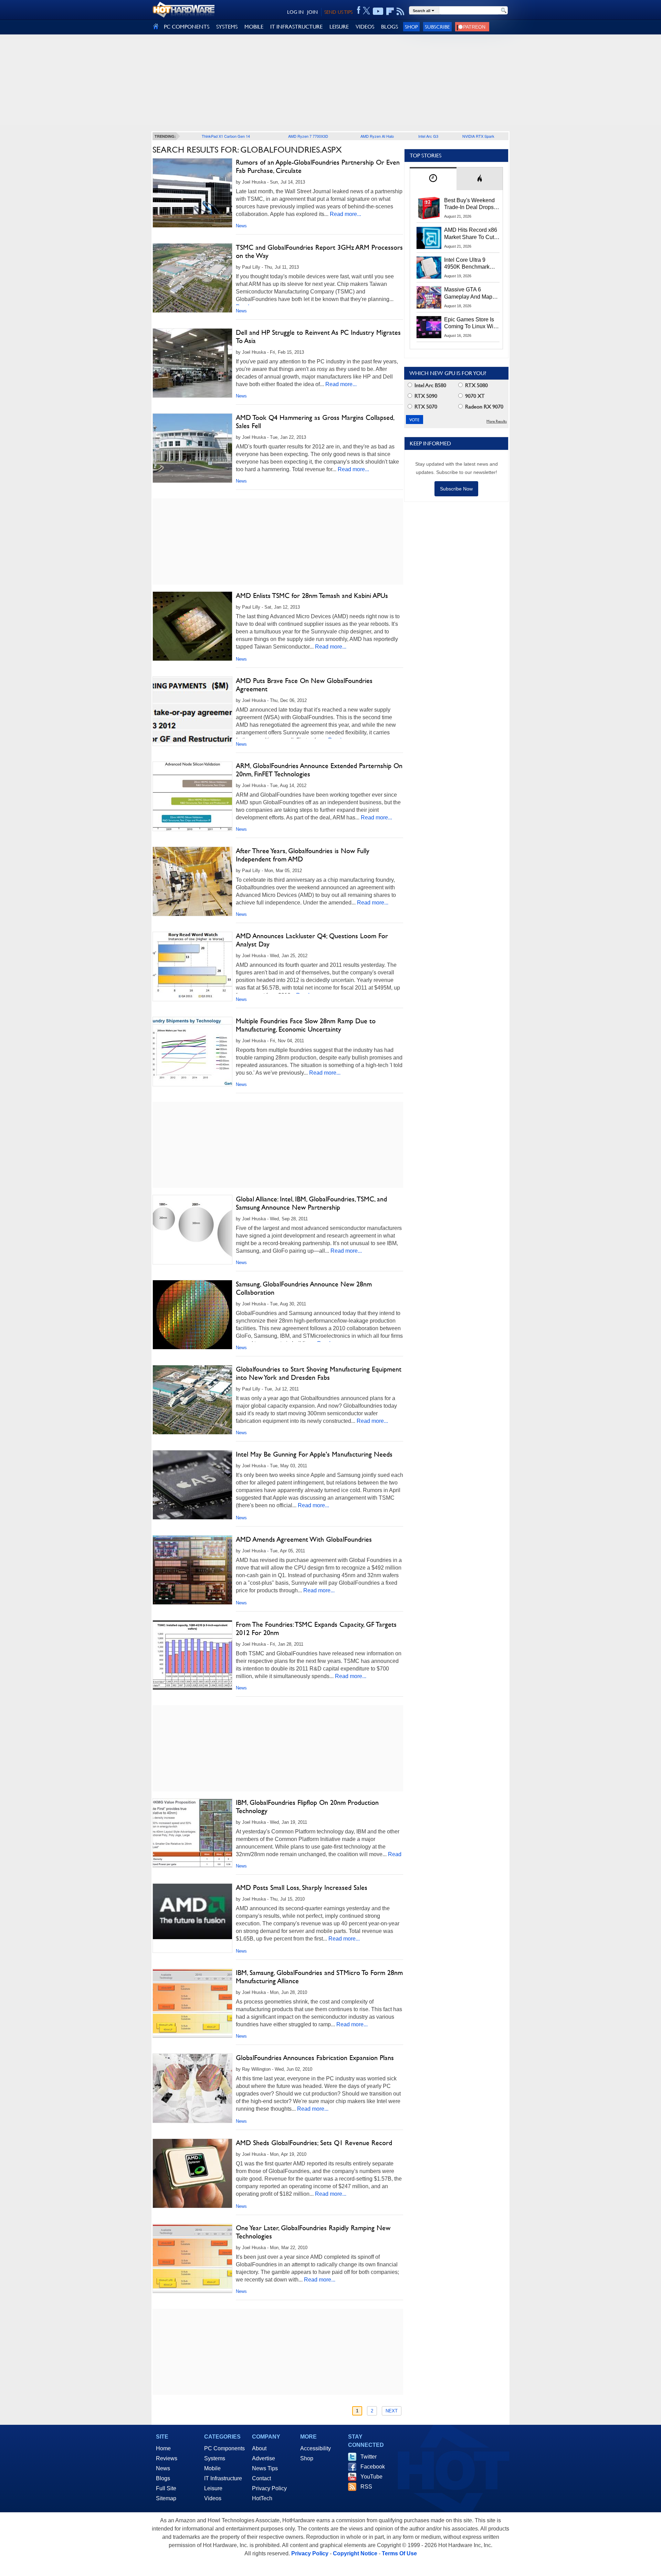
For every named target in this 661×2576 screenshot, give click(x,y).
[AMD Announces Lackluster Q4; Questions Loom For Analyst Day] (192, 966)
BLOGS (390, 27)
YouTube (371, 2477)
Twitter (369, 2457)
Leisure (213, 2488)
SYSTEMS (227, 27)
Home (163, 2448)
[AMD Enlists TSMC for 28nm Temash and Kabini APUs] (192, 626)
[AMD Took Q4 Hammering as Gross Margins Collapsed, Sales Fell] (192, 448)
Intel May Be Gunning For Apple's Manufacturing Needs (314, 1454)
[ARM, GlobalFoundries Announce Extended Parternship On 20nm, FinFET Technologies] (192, 796)
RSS (366, 2487)
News (241, 226)
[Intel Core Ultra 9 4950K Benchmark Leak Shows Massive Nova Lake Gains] (429, 268)
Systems (215, 2458)
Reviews (167, 2458)
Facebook (373, 2467)
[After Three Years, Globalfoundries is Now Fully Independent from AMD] (192, 881)
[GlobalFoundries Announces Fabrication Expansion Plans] (192, 2088)
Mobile (212, 2468)
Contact (261, 2478)
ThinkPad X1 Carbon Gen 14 (226, 136)
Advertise (264, 2458)
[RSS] (401, 11)
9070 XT (474, 396)
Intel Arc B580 (430, 385)
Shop (411, 27)
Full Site (166, 2488)
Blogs (163, 2478)
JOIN (312, 12)
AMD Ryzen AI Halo (377, 136)
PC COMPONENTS (187, 27)
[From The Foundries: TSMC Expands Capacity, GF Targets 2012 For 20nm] (192, 1655)
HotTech (262, 2498)
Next (392, 2411)
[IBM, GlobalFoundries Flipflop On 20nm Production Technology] (192, 1833)
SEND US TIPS (338, 12)
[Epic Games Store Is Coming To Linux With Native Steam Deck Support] (429, 327)
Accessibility (316, 2448)
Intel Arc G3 (428, 136)
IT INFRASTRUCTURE (296, 27)
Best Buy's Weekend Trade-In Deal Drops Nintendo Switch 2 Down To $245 (469, 204)
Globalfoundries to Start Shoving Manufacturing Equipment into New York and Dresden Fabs (319, 1373)
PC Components (224, 2448)
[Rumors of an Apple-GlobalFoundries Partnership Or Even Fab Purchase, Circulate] (192, 193)
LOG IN (295, 12)
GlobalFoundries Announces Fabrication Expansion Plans (315, 2058)
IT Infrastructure (223, 2478)
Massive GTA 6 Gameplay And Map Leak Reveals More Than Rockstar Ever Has (468, 293)
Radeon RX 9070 (484, 407)
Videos (213, 2498)
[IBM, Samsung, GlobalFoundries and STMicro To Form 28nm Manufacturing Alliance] (192, 2003)
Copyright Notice (355, 2553)
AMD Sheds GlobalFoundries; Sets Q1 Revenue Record (314, 2143)
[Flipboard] (390, 11)
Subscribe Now (456, 489)
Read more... (345, 214)
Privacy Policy (269, 2488)
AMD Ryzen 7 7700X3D (308, 136)
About (259, 2448)
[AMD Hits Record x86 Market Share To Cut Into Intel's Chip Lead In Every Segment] (429, 238)
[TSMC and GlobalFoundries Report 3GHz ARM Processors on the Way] (192, 278)
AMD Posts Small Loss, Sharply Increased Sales (302, 1887)
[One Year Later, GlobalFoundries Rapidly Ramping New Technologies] (192, 2258)
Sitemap (166, 2498)
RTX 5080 (476, 385)
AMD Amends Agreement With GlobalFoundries (304, 1539)
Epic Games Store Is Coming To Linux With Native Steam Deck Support (471, 323)
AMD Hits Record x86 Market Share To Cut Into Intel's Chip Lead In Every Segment (471, 234)
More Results (497, 421)
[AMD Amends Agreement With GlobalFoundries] (192, 1570)
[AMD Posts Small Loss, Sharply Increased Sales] (192, 1911)
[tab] (433, 179)
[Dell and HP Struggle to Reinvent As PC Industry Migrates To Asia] (192, 363)
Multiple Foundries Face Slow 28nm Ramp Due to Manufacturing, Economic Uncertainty (306, 1025)
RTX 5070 (425, 407)
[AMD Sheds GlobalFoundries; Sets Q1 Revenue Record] (192, 2173)
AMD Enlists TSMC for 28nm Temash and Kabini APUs (312, 596)
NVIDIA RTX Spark (478, 136)
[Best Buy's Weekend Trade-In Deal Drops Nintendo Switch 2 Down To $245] (429, 208)
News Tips (265, 2468)
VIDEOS (365, 27)
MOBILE (254, 27)
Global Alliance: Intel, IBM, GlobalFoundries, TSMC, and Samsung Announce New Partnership (311, 1203)
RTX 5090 (425, 396)
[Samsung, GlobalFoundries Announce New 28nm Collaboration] (192, 1315)
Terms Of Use (399, 2553)
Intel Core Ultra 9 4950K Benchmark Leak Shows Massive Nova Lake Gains (470, 264)
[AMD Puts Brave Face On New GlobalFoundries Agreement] (192, 711)
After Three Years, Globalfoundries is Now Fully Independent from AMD (303, 855)
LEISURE (339, 27)
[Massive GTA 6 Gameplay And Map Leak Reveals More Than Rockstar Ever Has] (429, 297)
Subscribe (437, 27)
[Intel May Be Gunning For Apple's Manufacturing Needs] (192, 1485)
